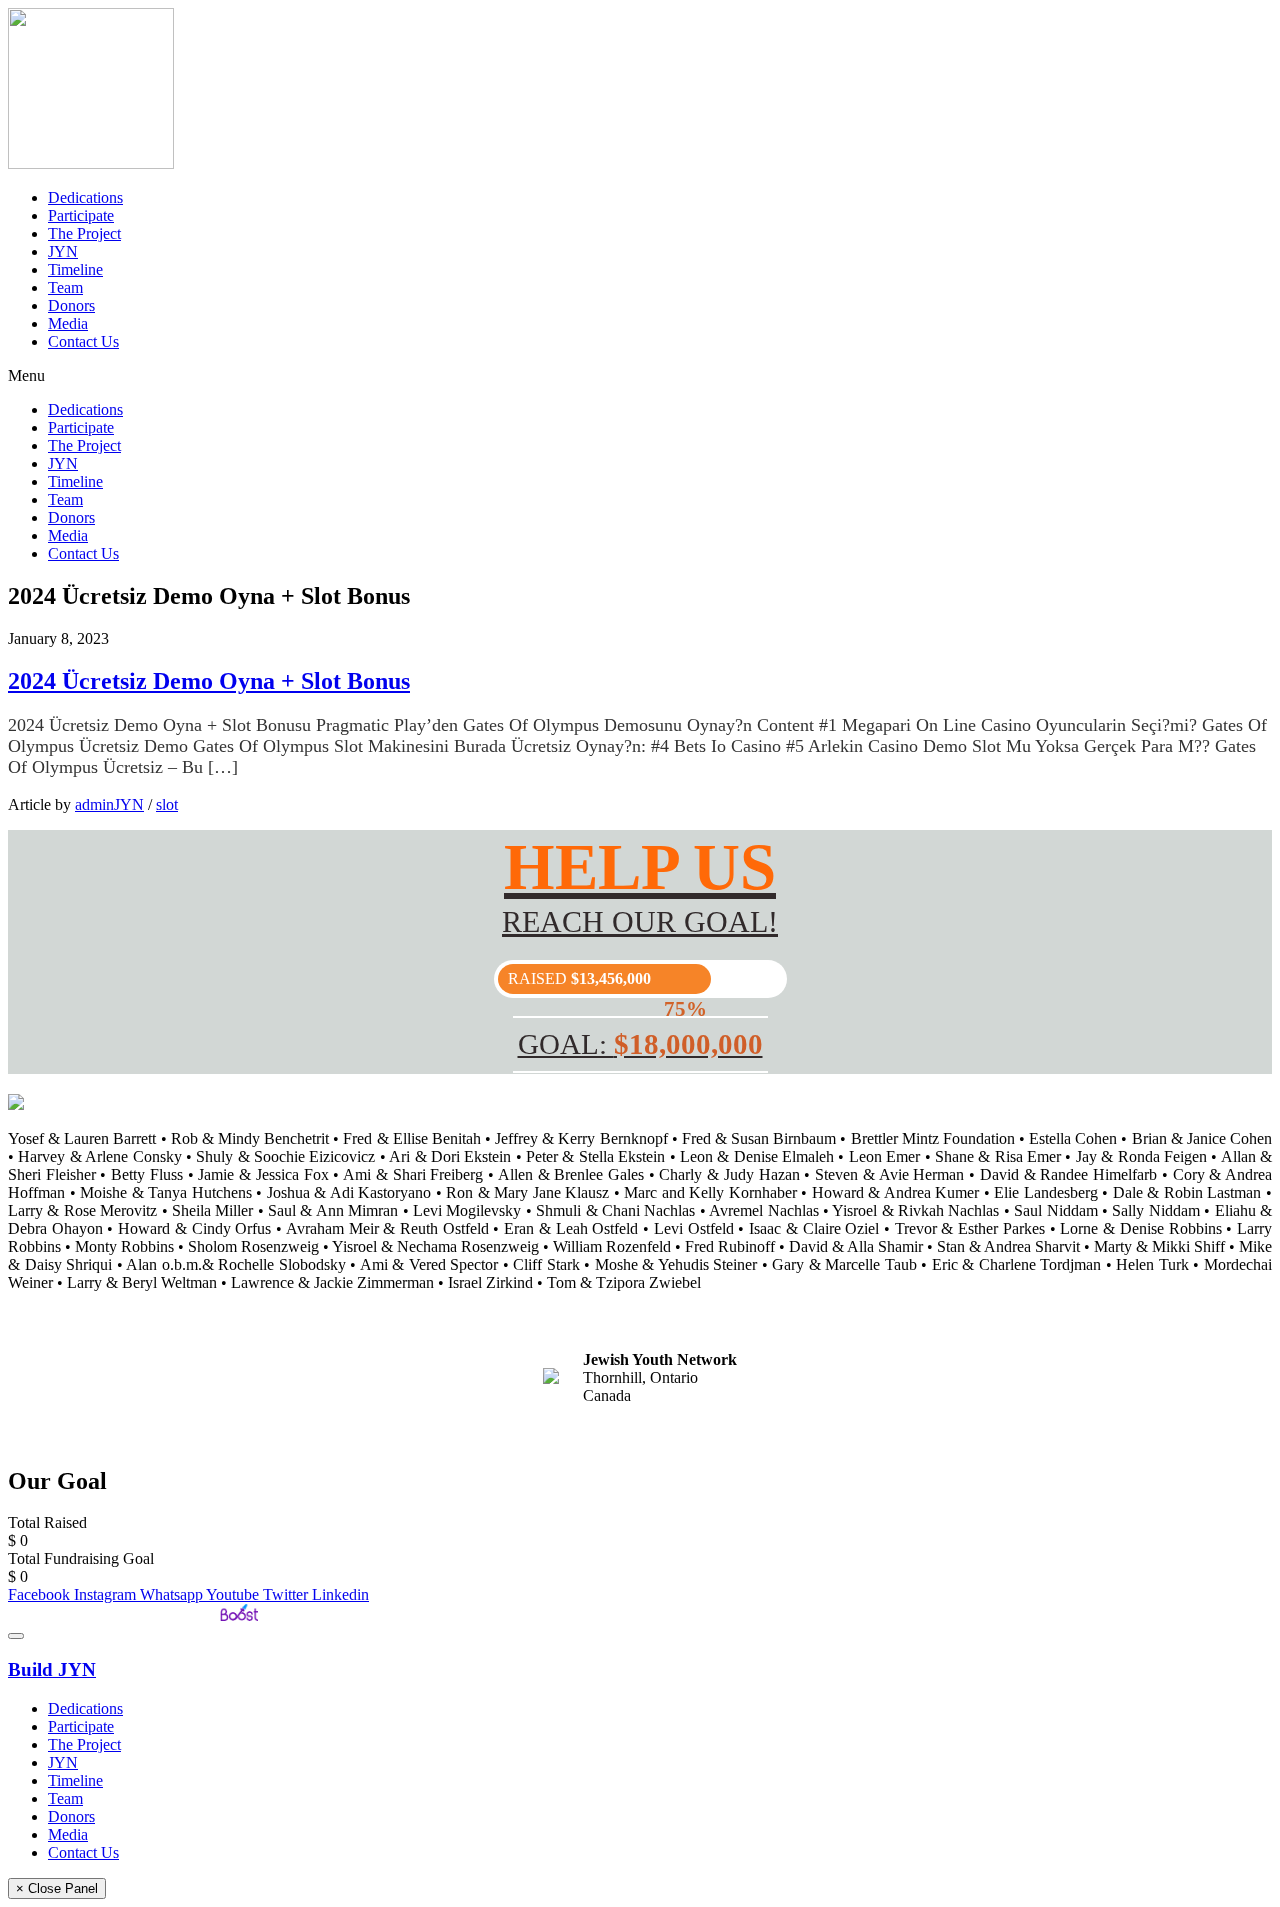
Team (65, 287)
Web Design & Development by (111, 1612)
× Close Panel (57, 1888)
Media (68, 323)
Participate (81, 215)
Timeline (75, 269)
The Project (84, 233)
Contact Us (83, 341)
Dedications (85, 197)
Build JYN (52, 1669)
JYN (63, 251)
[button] (640, 376)
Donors (71, 305)
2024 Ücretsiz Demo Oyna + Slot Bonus (209, 681)
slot (167, 804)
